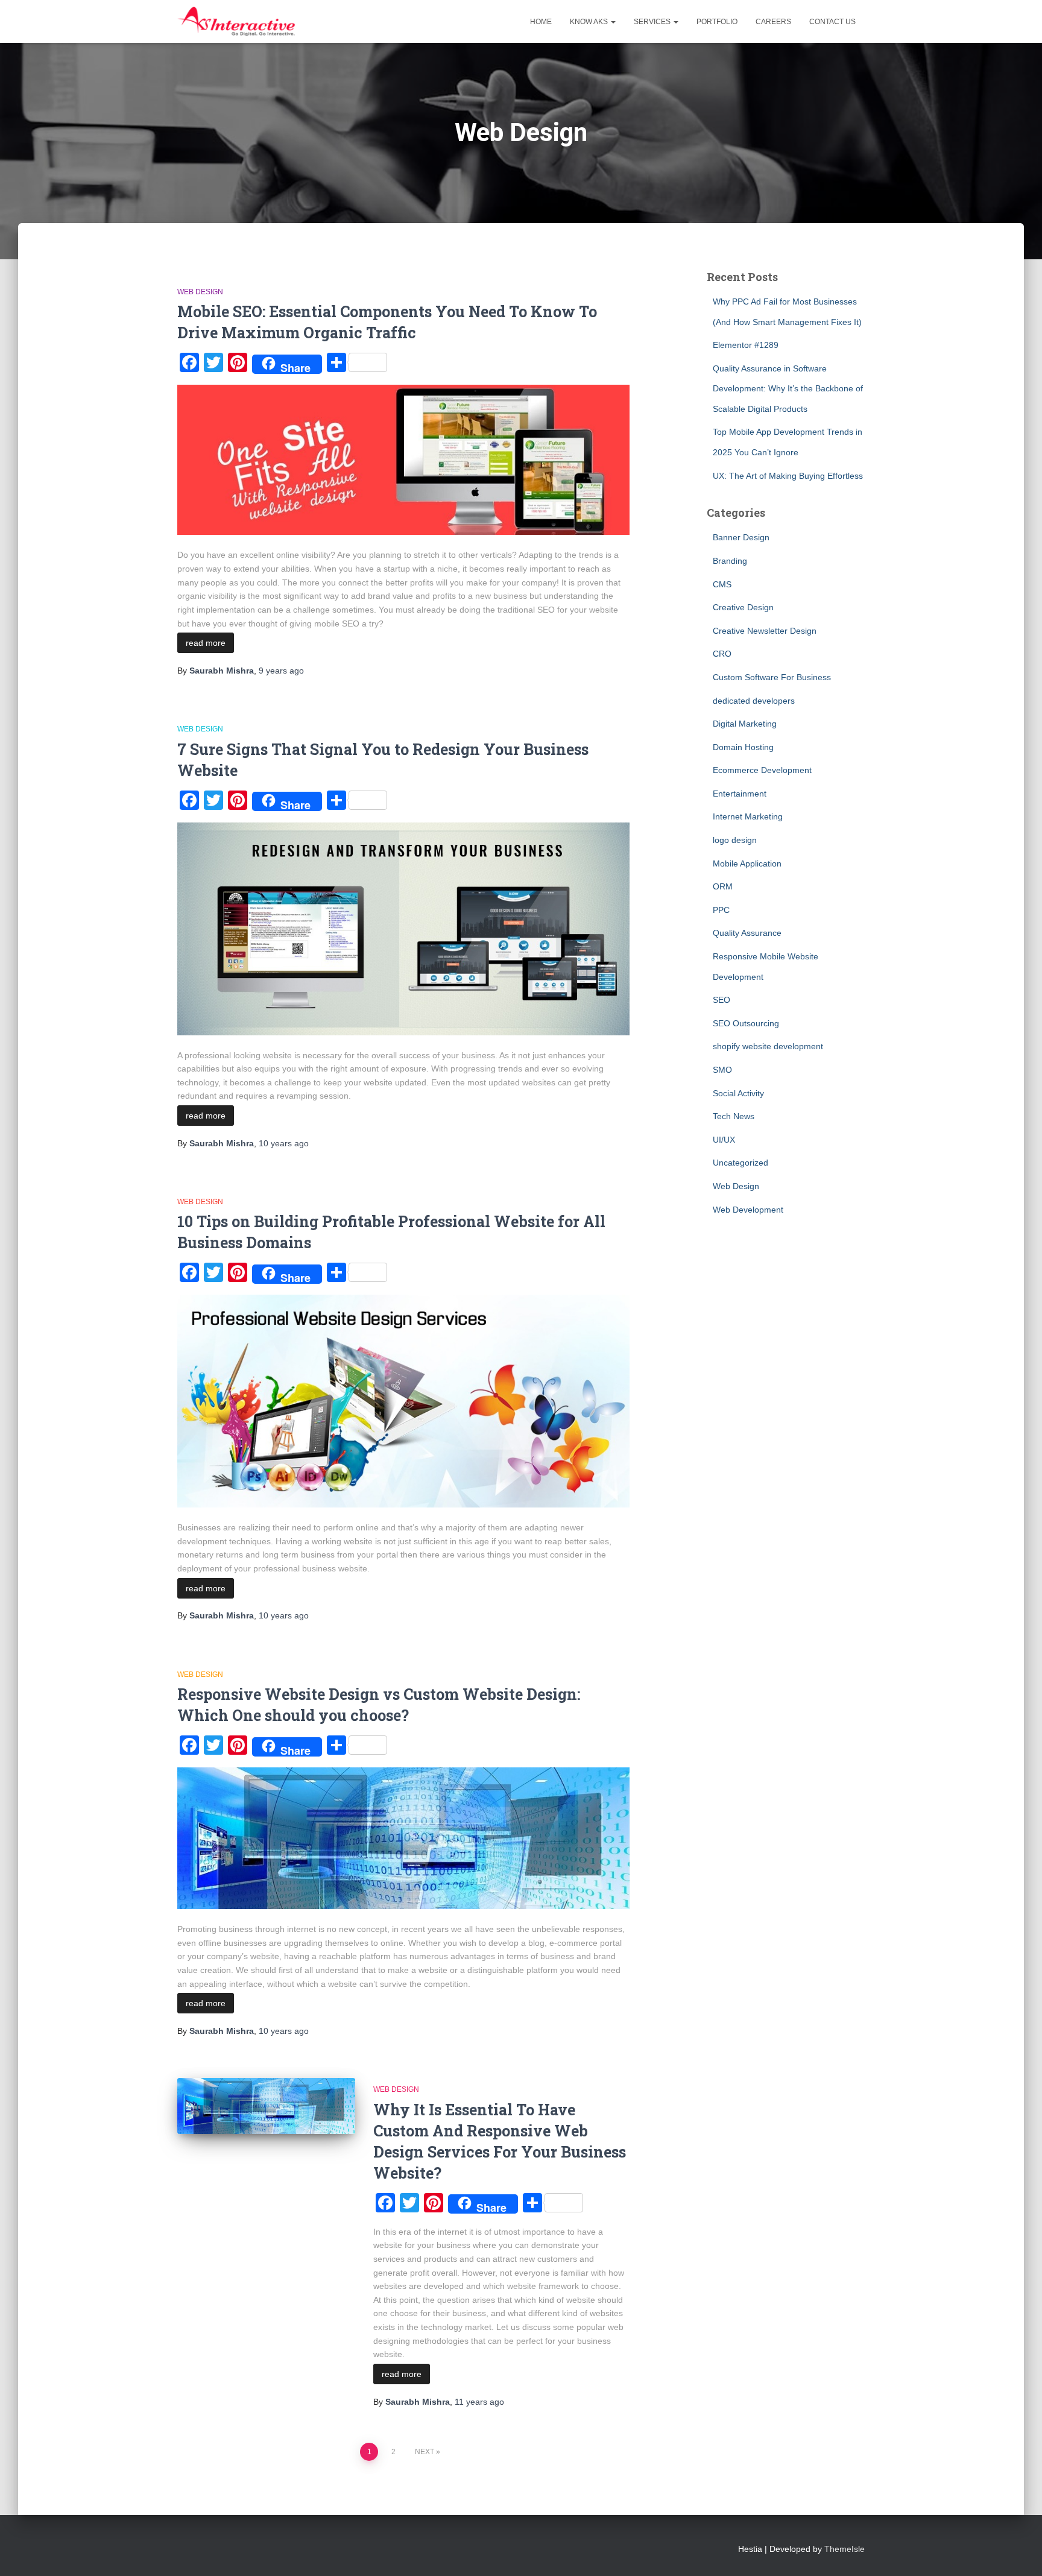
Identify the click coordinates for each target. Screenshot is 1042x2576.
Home (541, 22)
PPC (721, 910)
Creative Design (743, 607)
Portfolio (717, 22)
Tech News (734, 1116)
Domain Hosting (743, 747)
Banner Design (741, 537)
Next (425, 2452)
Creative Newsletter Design (765, 631)
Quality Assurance (747, 933)
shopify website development (768, 1046)
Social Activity (738, 1093)
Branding (730, 561)
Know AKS (590, 22)
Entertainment (740, 794)
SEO (722, 1000)
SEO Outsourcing (746, 1023)
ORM (723, 886)
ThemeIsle (845, 2549)
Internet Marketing (748, 816)
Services (653, 22)
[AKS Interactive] (236, 22)
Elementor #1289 (746, 345)
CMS (722, 584)
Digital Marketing (745, 724)
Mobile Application (747, 863)
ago (281, 671)
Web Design (200, 292)
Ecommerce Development (762, 770)
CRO (722, 654)
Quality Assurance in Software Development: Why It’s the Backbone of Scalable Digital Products (788, 389)
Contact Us (832, 22)
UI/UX (724, 1140)
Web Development (748, 1210)
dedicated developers (754, 701)
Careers (773, 22)
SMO (722, 1070)
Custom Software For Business (772, 677)
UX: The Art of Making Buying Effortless (788, 476)
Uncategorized (740, 1163)
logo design (735, 840)
